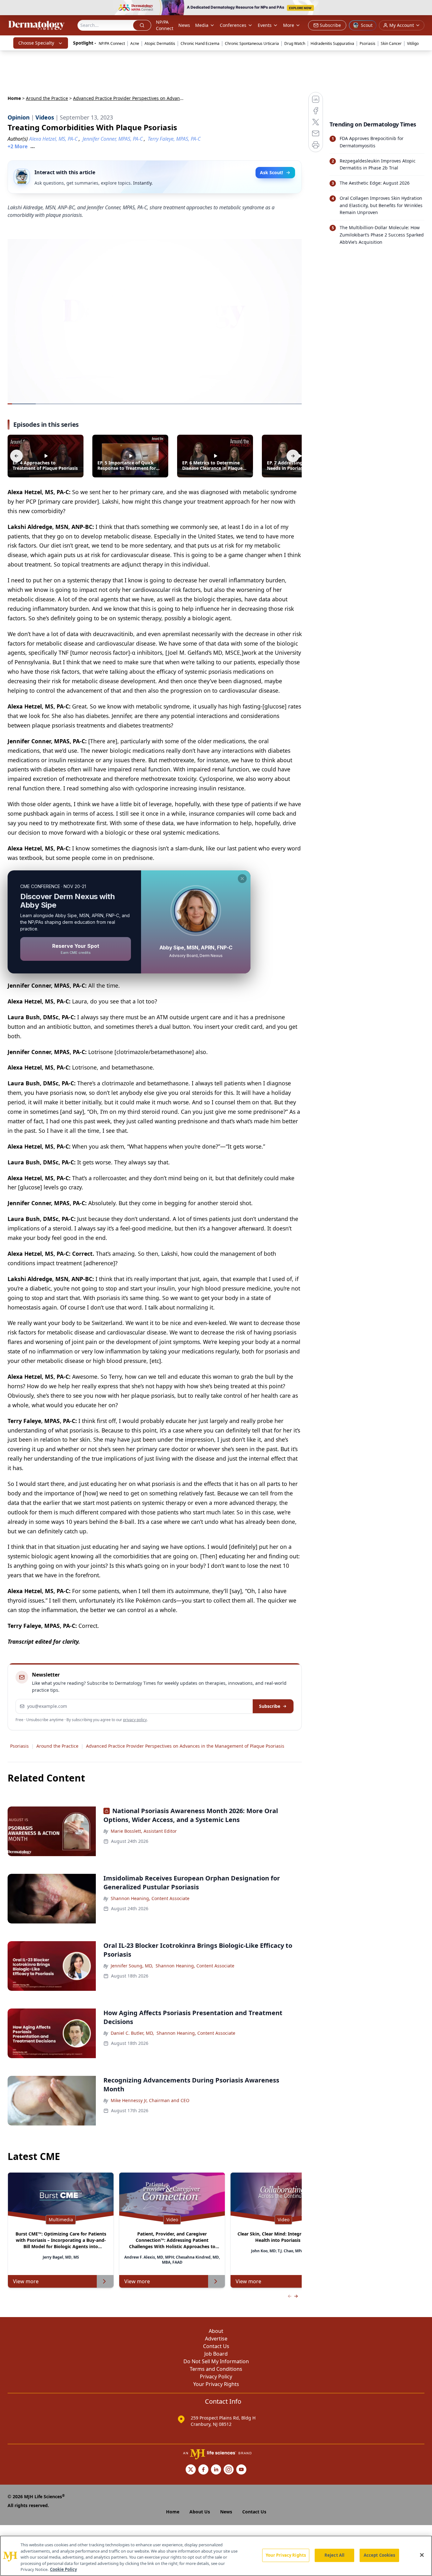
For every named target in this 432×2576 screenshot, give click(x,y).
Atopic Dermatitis (160, 43)
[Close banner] (424, 8)
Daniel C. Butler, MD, (132, 2033)
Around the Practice (47, 98)
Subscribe (270, 1706)
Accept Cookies (380, 2555)
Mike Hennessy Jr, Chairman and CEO (150, 2100)
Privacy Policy (216, 2377)
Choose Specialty (36, 43)
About (216, 2331)
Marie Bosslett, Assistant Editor (144, 1831)
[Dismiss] (242, 879)
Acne (135, 43)
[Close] (422, 2555)
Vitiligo (413, 43)
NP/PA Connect (165, 25)
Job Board (216, 2354)
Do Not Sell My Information (216, 2361)
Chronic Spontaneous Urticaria (252, 43)
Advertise (216, 2339)
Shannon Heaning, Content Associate (150, 1898)
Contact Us (216, 2346)
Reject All (334, 2555)
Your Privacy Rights (216, 2384)
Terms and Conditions (216, 2369)
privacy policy (135, 1720)
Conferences (233, 25)
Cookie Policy (63, 2569)
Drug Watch (295, 43)
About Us (200, 2512)
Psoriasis (367, 43)
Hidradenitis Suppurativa (332, 43)
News (184, 25)
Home (14, 98)
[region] (216, 2556)
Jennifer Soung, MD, (132, 1966)
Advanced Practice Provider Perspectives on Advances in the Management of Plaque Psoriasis (185, 1746)
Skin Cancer (391, 43)
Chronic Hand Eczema (200, 43)
